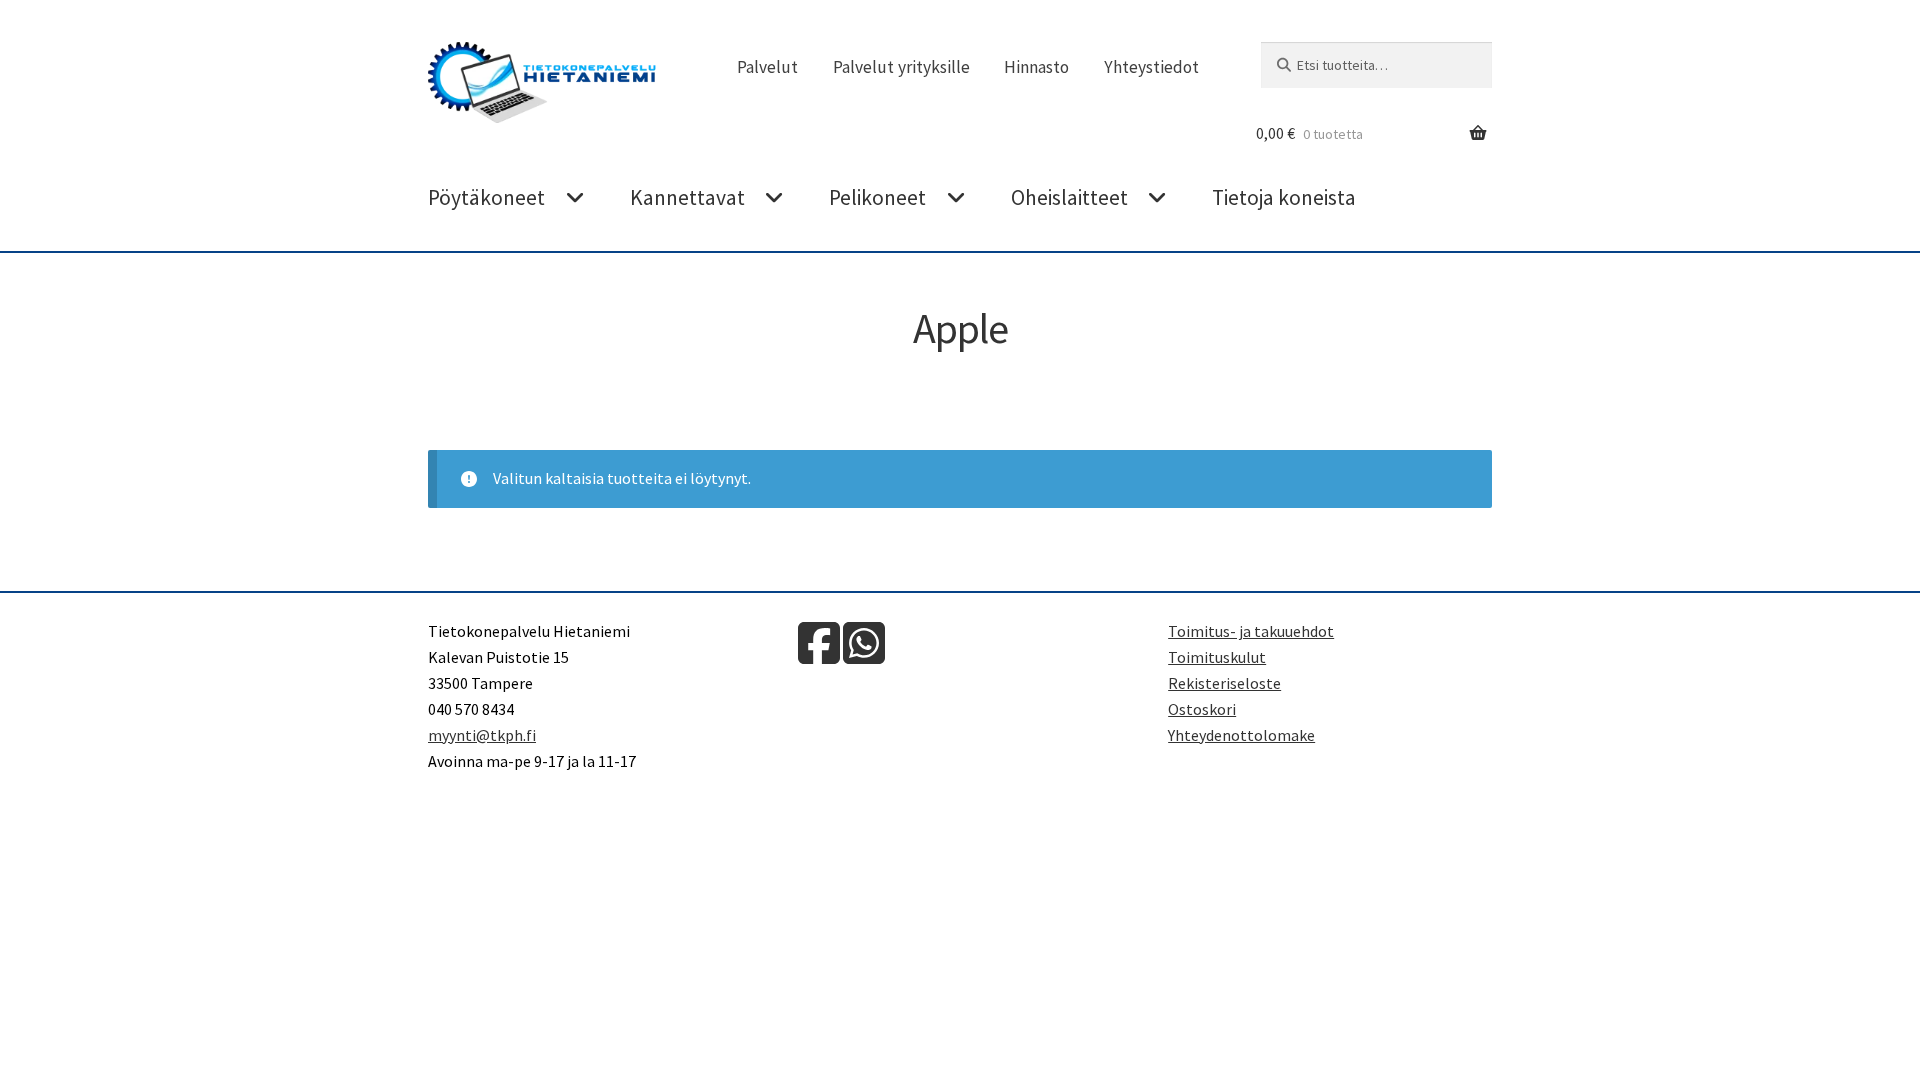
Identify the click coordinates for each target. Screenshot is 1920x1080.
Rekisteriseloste (1224, 683)
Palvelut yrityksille (901, 67)
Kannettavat (687, 197)
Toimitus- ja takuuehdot (1251, 631)
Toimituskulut (1217, 657)
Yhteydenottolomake (1241, 735)
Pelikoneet (877, 197)
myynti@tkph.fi (482, 735)
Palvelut (767, 67)
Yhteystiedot (1151, 67)
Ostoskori (1202, 709)
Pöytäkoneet (486, 197)
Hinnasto (1036, 67)
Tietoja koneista (1284, 197)
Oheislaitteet (1069, 197)
